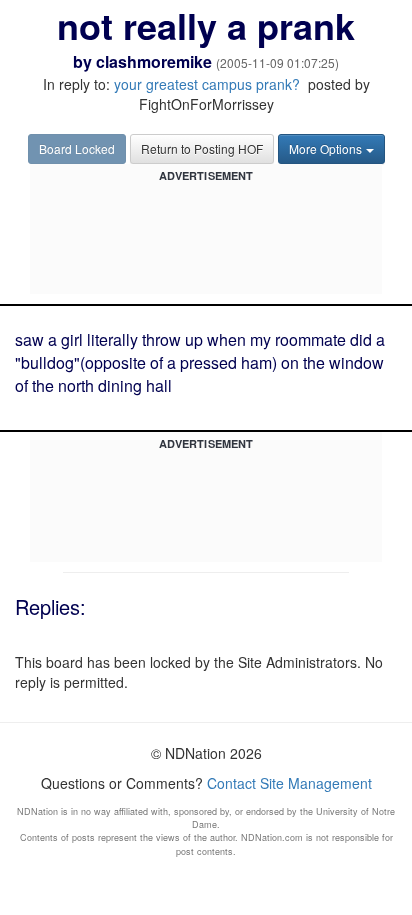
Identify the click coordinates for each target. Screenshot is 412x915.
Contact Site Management (289, 783)
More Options (325, 148)
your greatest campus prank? (207, 84)
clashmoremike (154, 61)
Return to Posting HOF (202, 148)
